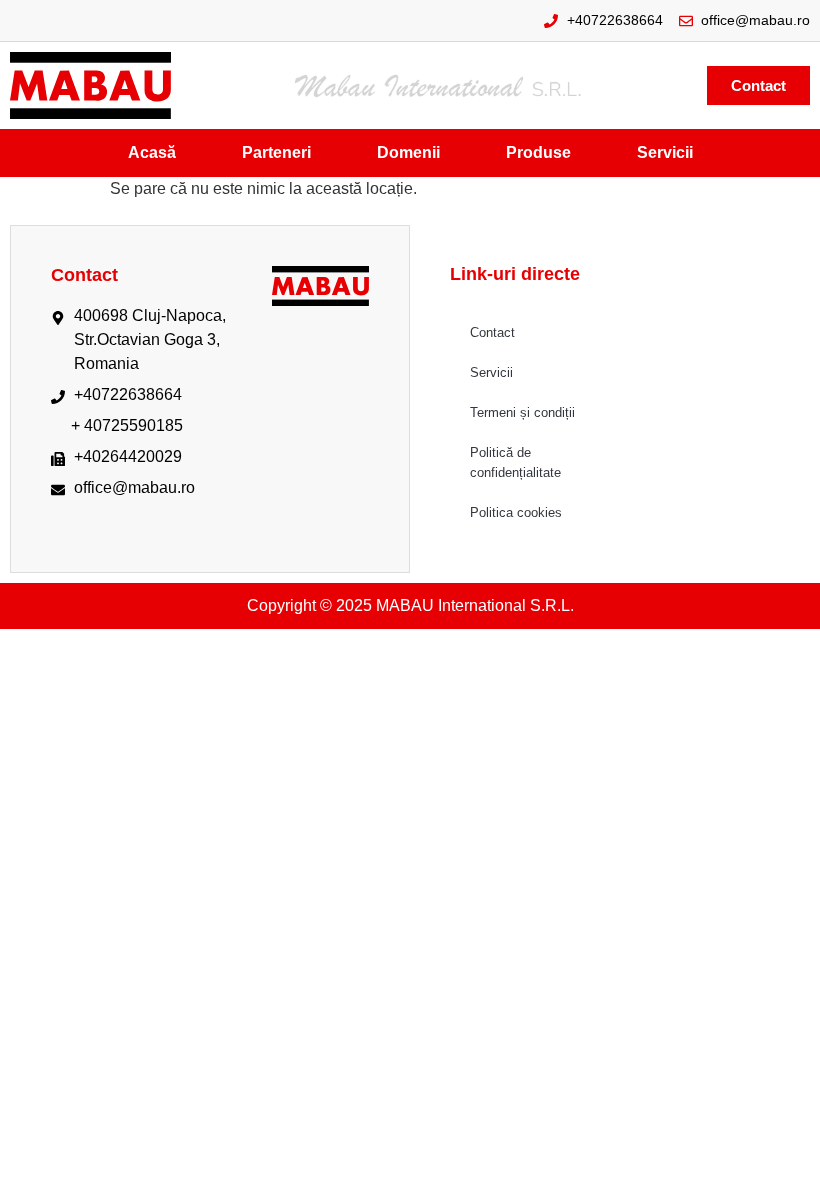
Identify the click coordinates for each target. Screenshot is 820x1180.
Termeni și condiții (522, 412)
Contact (492, 332)
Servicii (491, 372)
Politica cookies (516, 512)
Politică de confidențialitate (515, 462)
